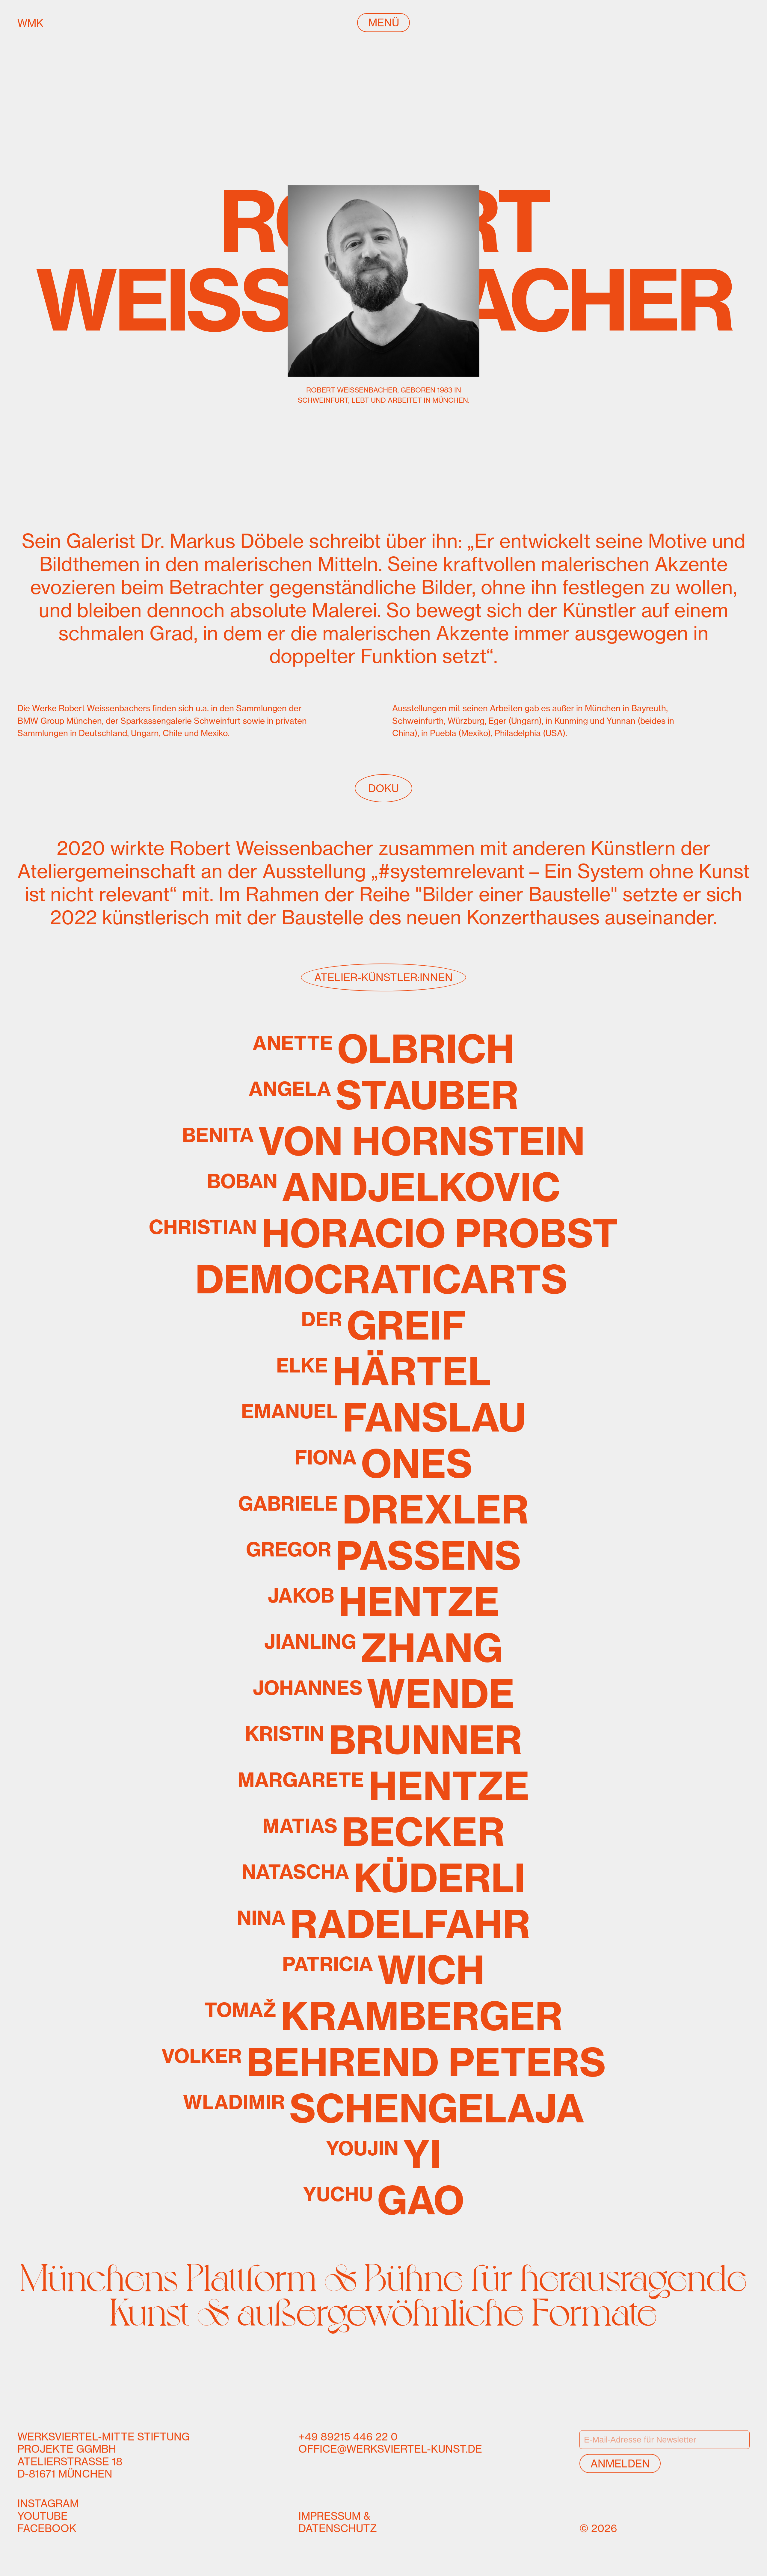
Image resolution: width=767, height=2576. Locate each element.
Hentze (384, 1602)
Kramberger (383, 2016)
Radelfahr (384, 1924)
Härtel (384, 1372)
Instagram (48, 2503)
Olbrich (384, 1049)
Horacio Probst (383, 1233)
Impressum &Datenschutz (338, 2522)
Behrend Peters (384, 2062)
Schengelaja (384, 2108)
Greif (383, 1325)
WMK (60, 23)
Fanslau (384, 1417)
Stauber (384, 1095)
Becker (384, 1832)
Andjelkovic (384, 1187)
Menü (384, 22)
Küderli (383, 1878)
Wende (384, 1694)
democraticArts (381, 1279)
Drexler (383, 1510)
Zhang (383, 1648)
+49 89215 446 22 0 (348, 2436)
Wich (383, 1970)
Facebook (47, 2528)
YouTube (43, 2516)
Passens (383, 1556)
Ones (384, 1464)
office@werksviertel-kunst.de (390, 2449)
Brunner (384, 1740)
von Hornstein (383, 1141)
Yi (384, 2154)
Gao (383, 2200)
